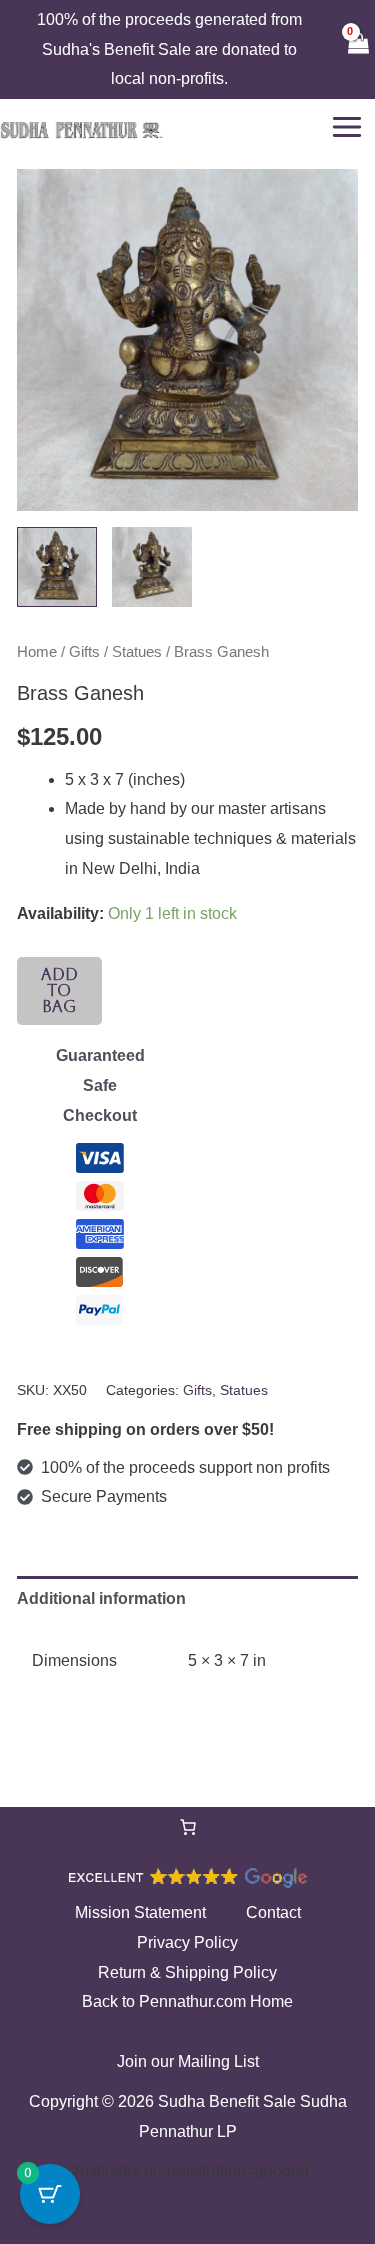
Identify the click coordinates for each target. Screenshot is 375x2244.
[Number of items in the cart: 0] (188, 1827)
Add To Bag (59, 990)
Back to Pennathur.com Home (187, 2001)
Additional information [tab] (101, 1598)
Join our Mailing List (188, 2061)
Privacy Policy (187, 1942)
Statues (137, 652)
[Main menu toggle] (347, 127)
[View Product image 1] (57, 567)
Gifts (84, 652)
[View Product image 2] (152, 567)
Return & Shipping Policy (187, 1972)
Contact (273, 1912)
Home (37, 652)
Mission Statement (140, 1912)
